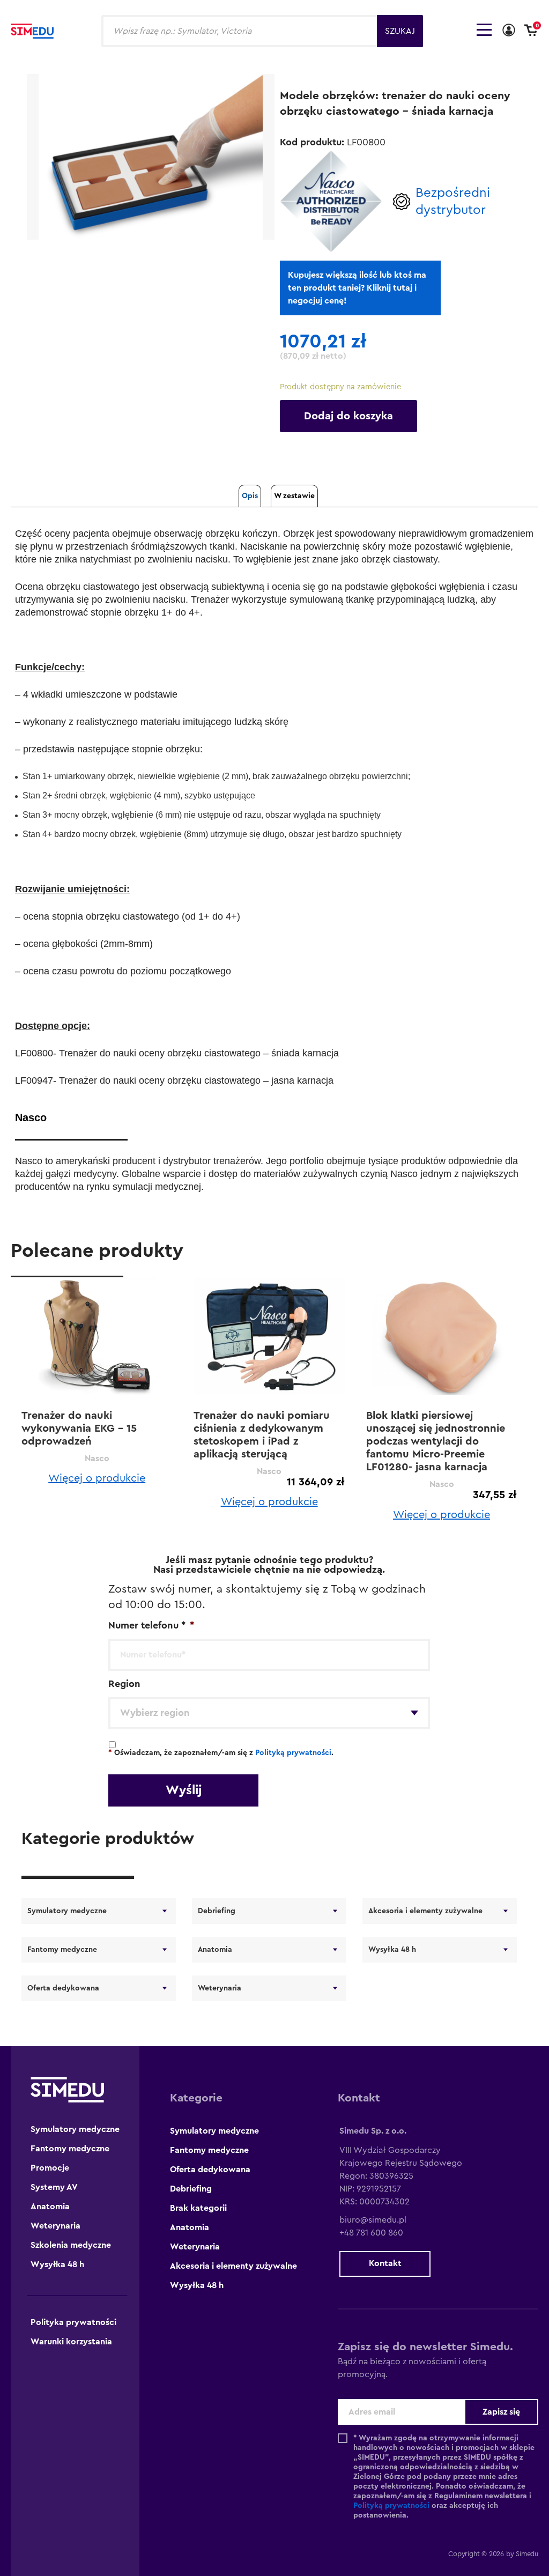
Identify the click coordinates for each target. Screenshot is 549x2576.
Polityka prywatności (73, 2322)
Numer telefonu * (151, 1625)
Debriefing (217, 1911)
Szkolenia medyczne (71, 2245)
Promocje (50, 2168)
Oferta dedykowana (63, 1988)
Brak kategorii (198, 2208)
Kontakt (385, 2263)
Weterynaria (220, 1988)
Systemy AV (54, 2187)
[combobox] (269, 1713)
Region (124, 1684)
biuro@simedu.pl (373, 2220)
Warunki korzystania (71, 2342)
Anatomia (215, 1950)
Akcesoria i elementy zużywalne (425, 1911)
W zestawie (294, 496)
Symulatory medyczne (67, 1911)
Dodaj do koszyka (348, 416)
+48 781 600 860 (371, 2233)
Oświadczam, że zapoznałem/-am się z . (221, 1753)
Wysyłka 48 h (392, 1950)
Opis (250, 496)
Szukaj (400, 31)
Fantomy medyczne (62, 1950)
